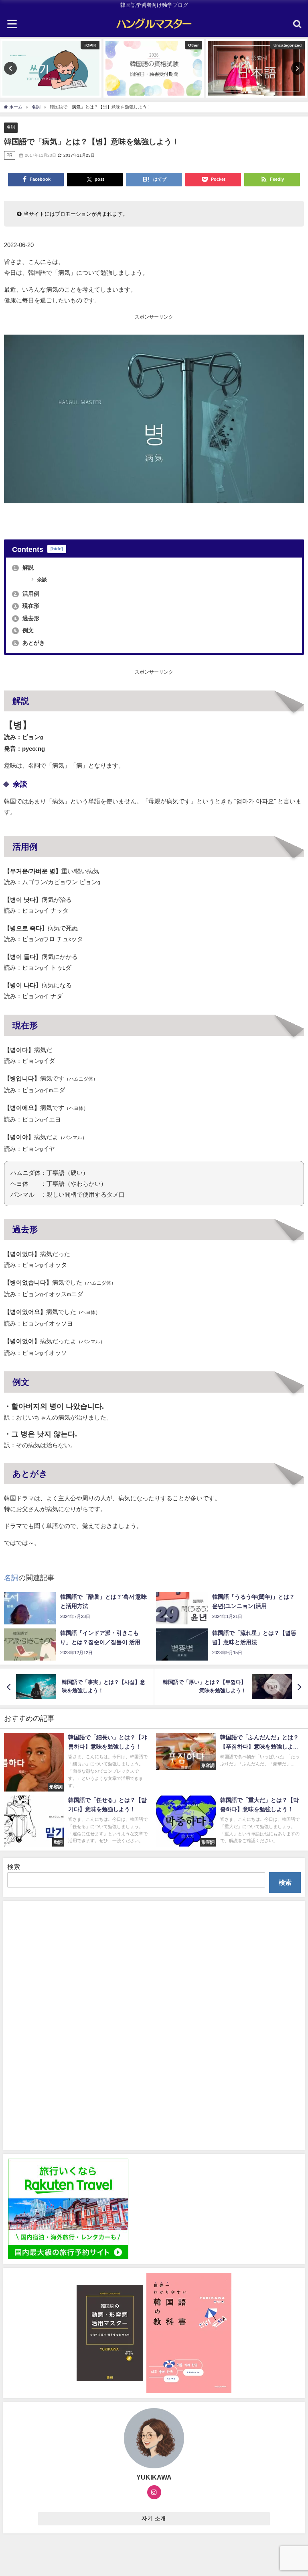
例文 (24, 630)
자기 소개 (154, 2518)
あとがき (29, 643)
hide (57, 549)
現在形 (26, 606)
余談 (42, 580)
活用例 (26, 594)
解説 (24, 568)
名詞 (11, 127)
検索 (14, 1867)
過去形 (26, 618)
